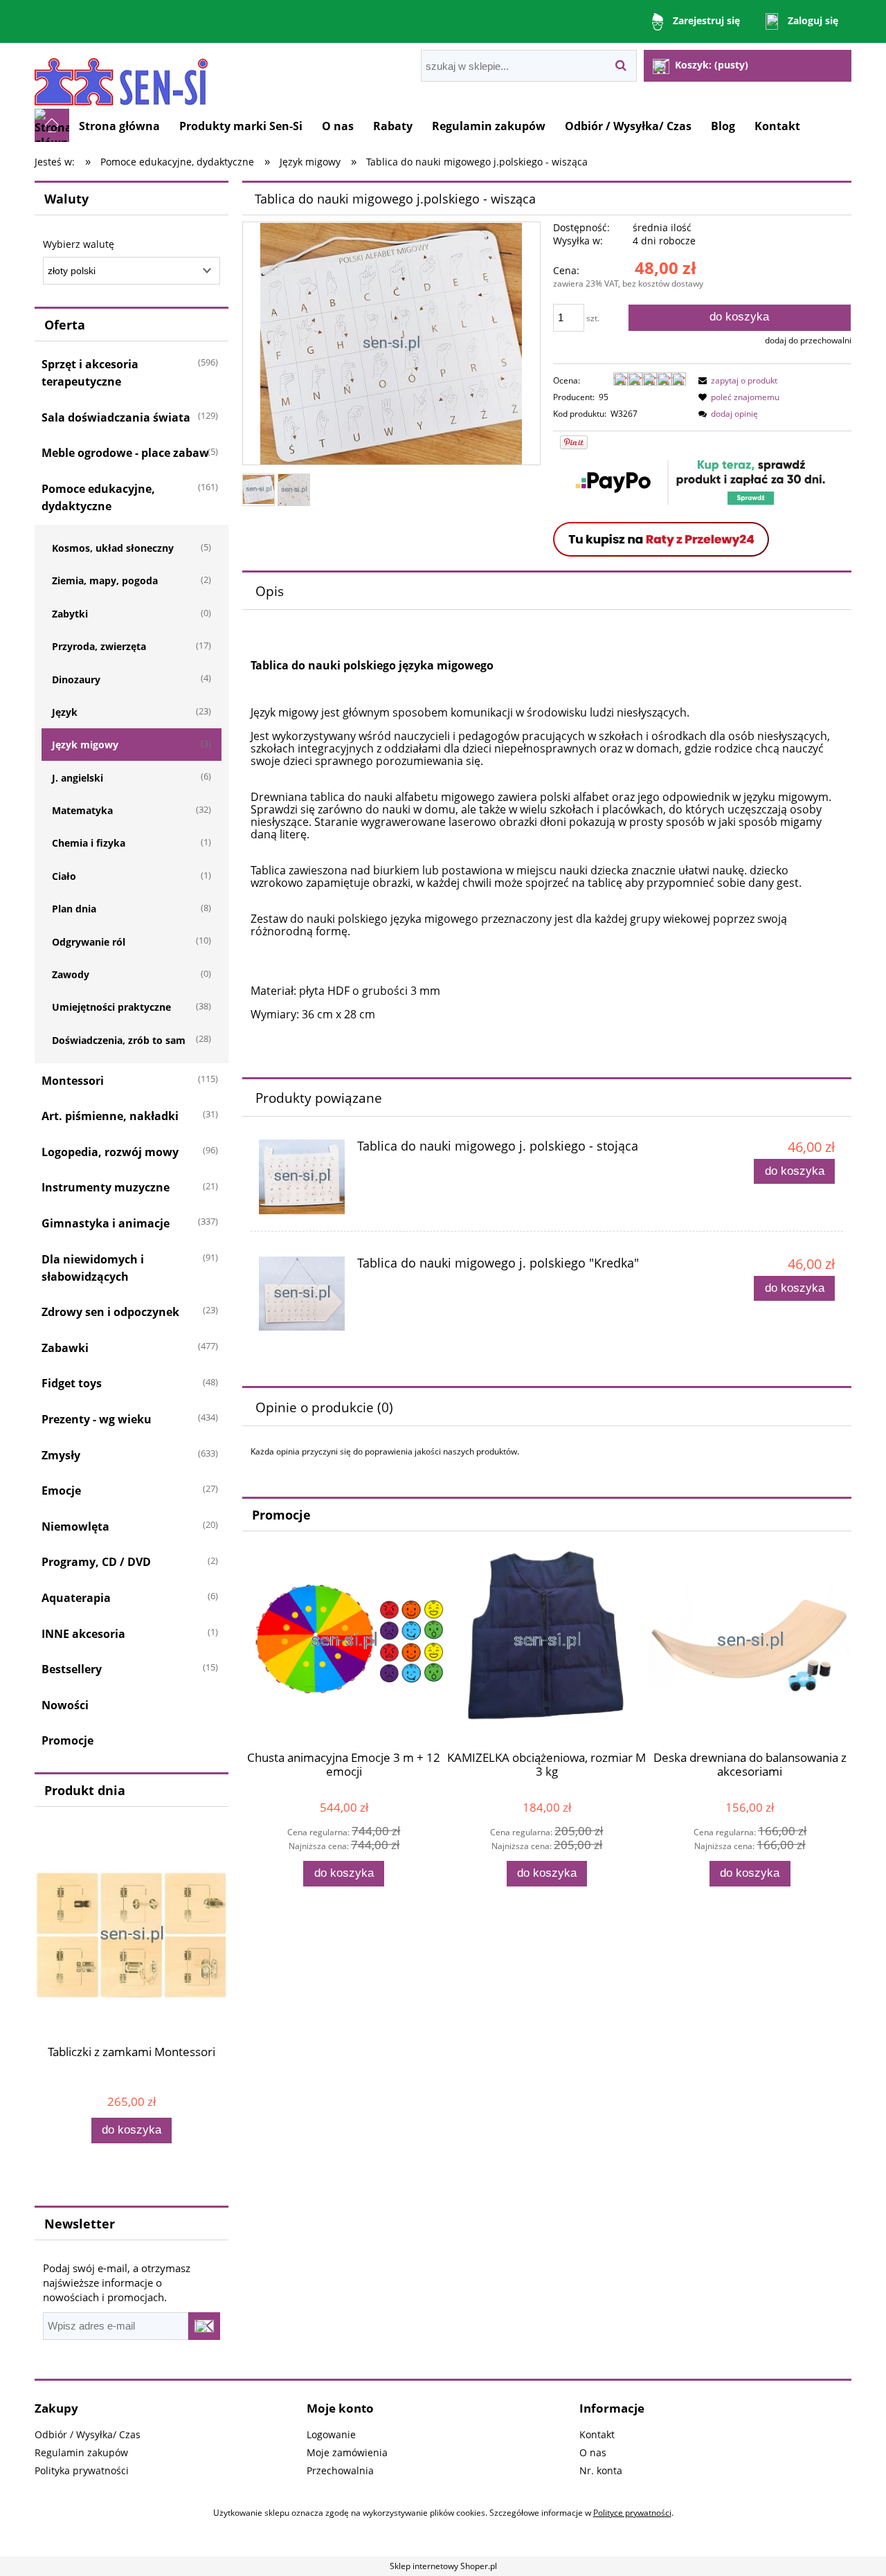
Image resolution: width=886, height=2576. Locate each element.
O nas (593, 2452)
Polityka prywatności (82, 2470)
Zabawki (65, 1348)
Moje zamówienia (347, 2452)
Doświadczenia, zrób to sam (119, 1040)
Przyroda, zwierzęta (99, 646)
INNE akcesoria (83, 1634)
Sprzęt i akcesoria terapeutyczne (90, 373)
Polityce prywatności (632, 2513)
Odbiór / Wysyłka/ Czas (88, 2434)
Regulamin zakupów (81, 2452)
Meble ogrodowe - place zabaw (125, 453)
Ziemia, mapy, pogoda (105, 580)
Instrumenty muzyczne (106, 1187)
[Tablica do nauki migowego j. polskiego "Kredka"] (302, 1294)
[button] (736, 380)
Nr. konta (601, 2470)
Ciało (64, 876)
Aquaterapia (76, 1598)
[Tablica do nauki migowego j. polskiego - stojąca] (302, 1177)
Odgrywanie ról (89, 942)
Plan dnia (74, 909)
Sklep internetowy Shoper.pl (443, 2566)
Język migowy (85, 745)
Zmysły (61, 1455)
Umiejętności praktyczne (111, 1007)
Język (65, 712)
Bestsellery (72, 1669)
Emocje (61, 1490)
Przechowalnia (340, 2470)
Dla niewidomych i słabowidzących (93, 1268)
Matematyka (82, 810)
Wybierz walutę (79, 244)
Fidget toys (72, 1383)
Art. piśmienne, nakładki (110, 1116)
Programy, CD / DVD (96, 1562)
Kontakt (597, 2434)
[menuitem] (119, 126)
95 (604, 397)
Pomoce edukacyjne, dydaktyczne (98, 497)
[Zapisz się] (204, 2326)
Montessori (73, 1081)
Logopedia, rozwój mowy (110, 1152)
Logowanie (331, 2434)
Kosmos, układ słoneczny (113, 548)
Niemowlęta (75, 1526)
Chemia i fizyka (89, 843)
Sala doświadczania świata (116, 417)
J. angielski (78, 778)
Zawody (71, 974)
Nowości (65, 1705)
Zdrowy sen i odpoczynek (110, 1312)
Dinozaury (76, 679)
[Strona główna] (121, 76)
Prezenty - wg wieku (97, 1419)
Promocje (67, 1740)
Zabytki (70, 614)
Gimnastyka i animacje (106, 1223)
